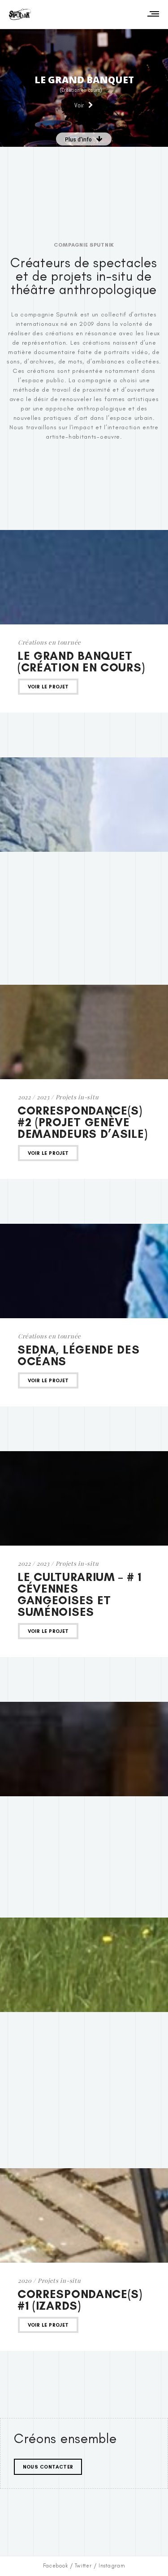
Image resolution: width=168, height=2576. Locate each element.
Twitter (83, 2566)
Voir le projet (48, 687)
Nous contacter (48, 2467)
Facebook (56, 2566)
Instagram (112, 2566)
